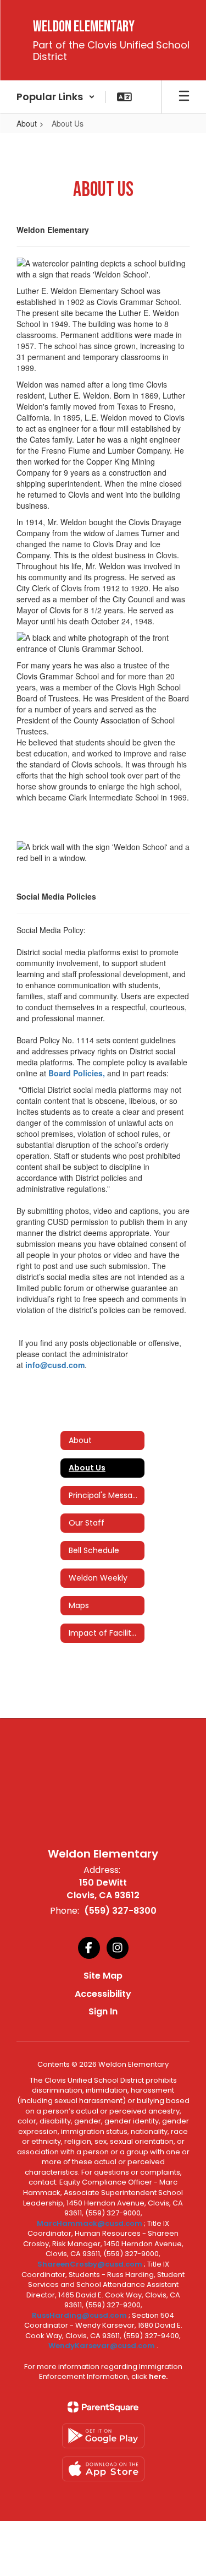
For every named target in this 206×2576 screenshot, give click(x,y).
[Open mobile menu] (184, 97)
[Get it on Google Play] (103, 2436)
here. (158, 2376)
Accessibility (103, 1994)
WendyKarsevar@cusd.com (102, 2346)
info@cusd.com (55, 1365)
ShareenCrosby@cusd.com (90, 2264)
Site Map (103, 1976)
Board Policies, (78, 1073)
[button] (56, 97)
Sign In (103, 2011)
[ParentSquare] (103, 2407)
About (27, 123)
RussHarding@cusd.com (79, 2315)
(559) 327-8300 (120, 1911)
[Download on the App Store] (103, 2469)
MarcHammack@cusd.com (90, 2223)
